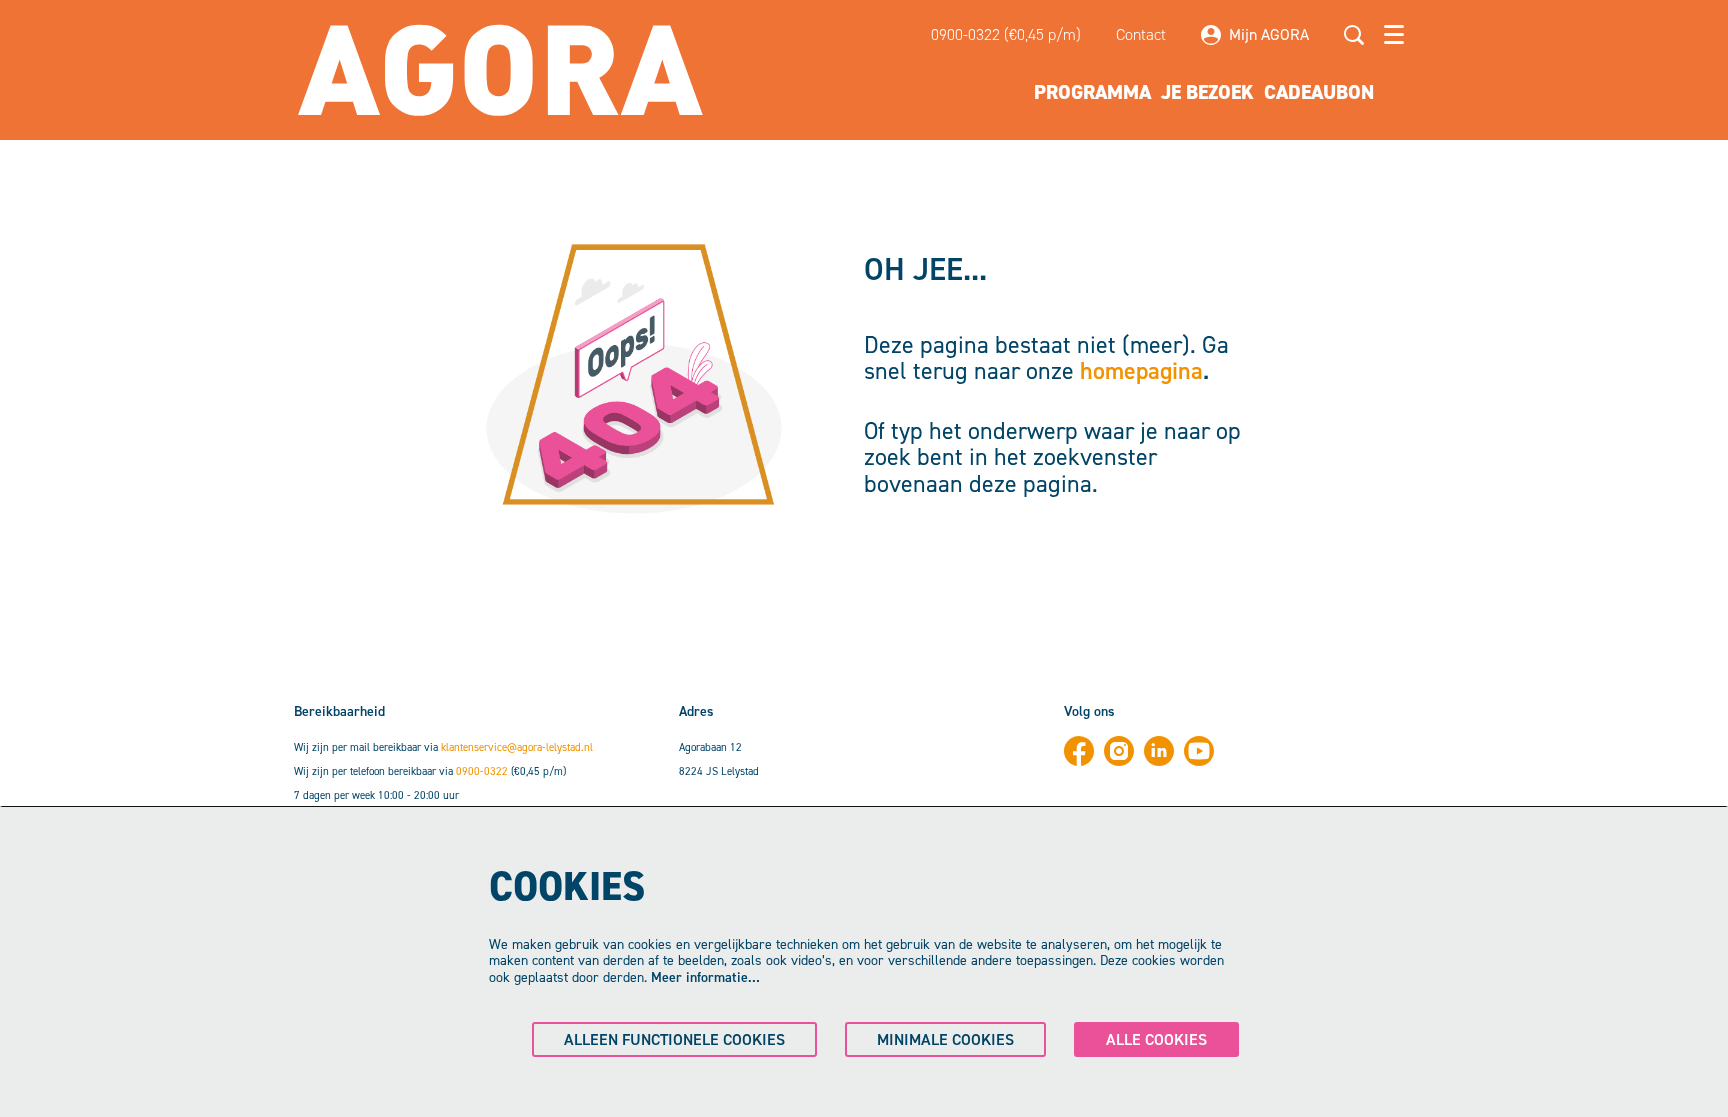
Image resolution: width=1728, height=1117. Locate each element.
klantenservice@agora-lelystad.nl (517, 747)
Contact (1141, 34)
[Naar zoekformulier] (1354, 35)
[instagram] (1119, 751)
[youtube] (1199, 751)
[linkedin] (1159, 751)
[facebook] (1079, 751)
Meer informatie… (705, 977)
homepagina (1141, 371)
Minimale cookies (945, 1039)
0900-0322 (482, 771)
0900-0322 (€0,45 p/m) (1006, 34)
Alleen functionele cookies (674, 1039)
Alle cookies (1156, 1039)
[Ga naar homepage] (501, 70)
